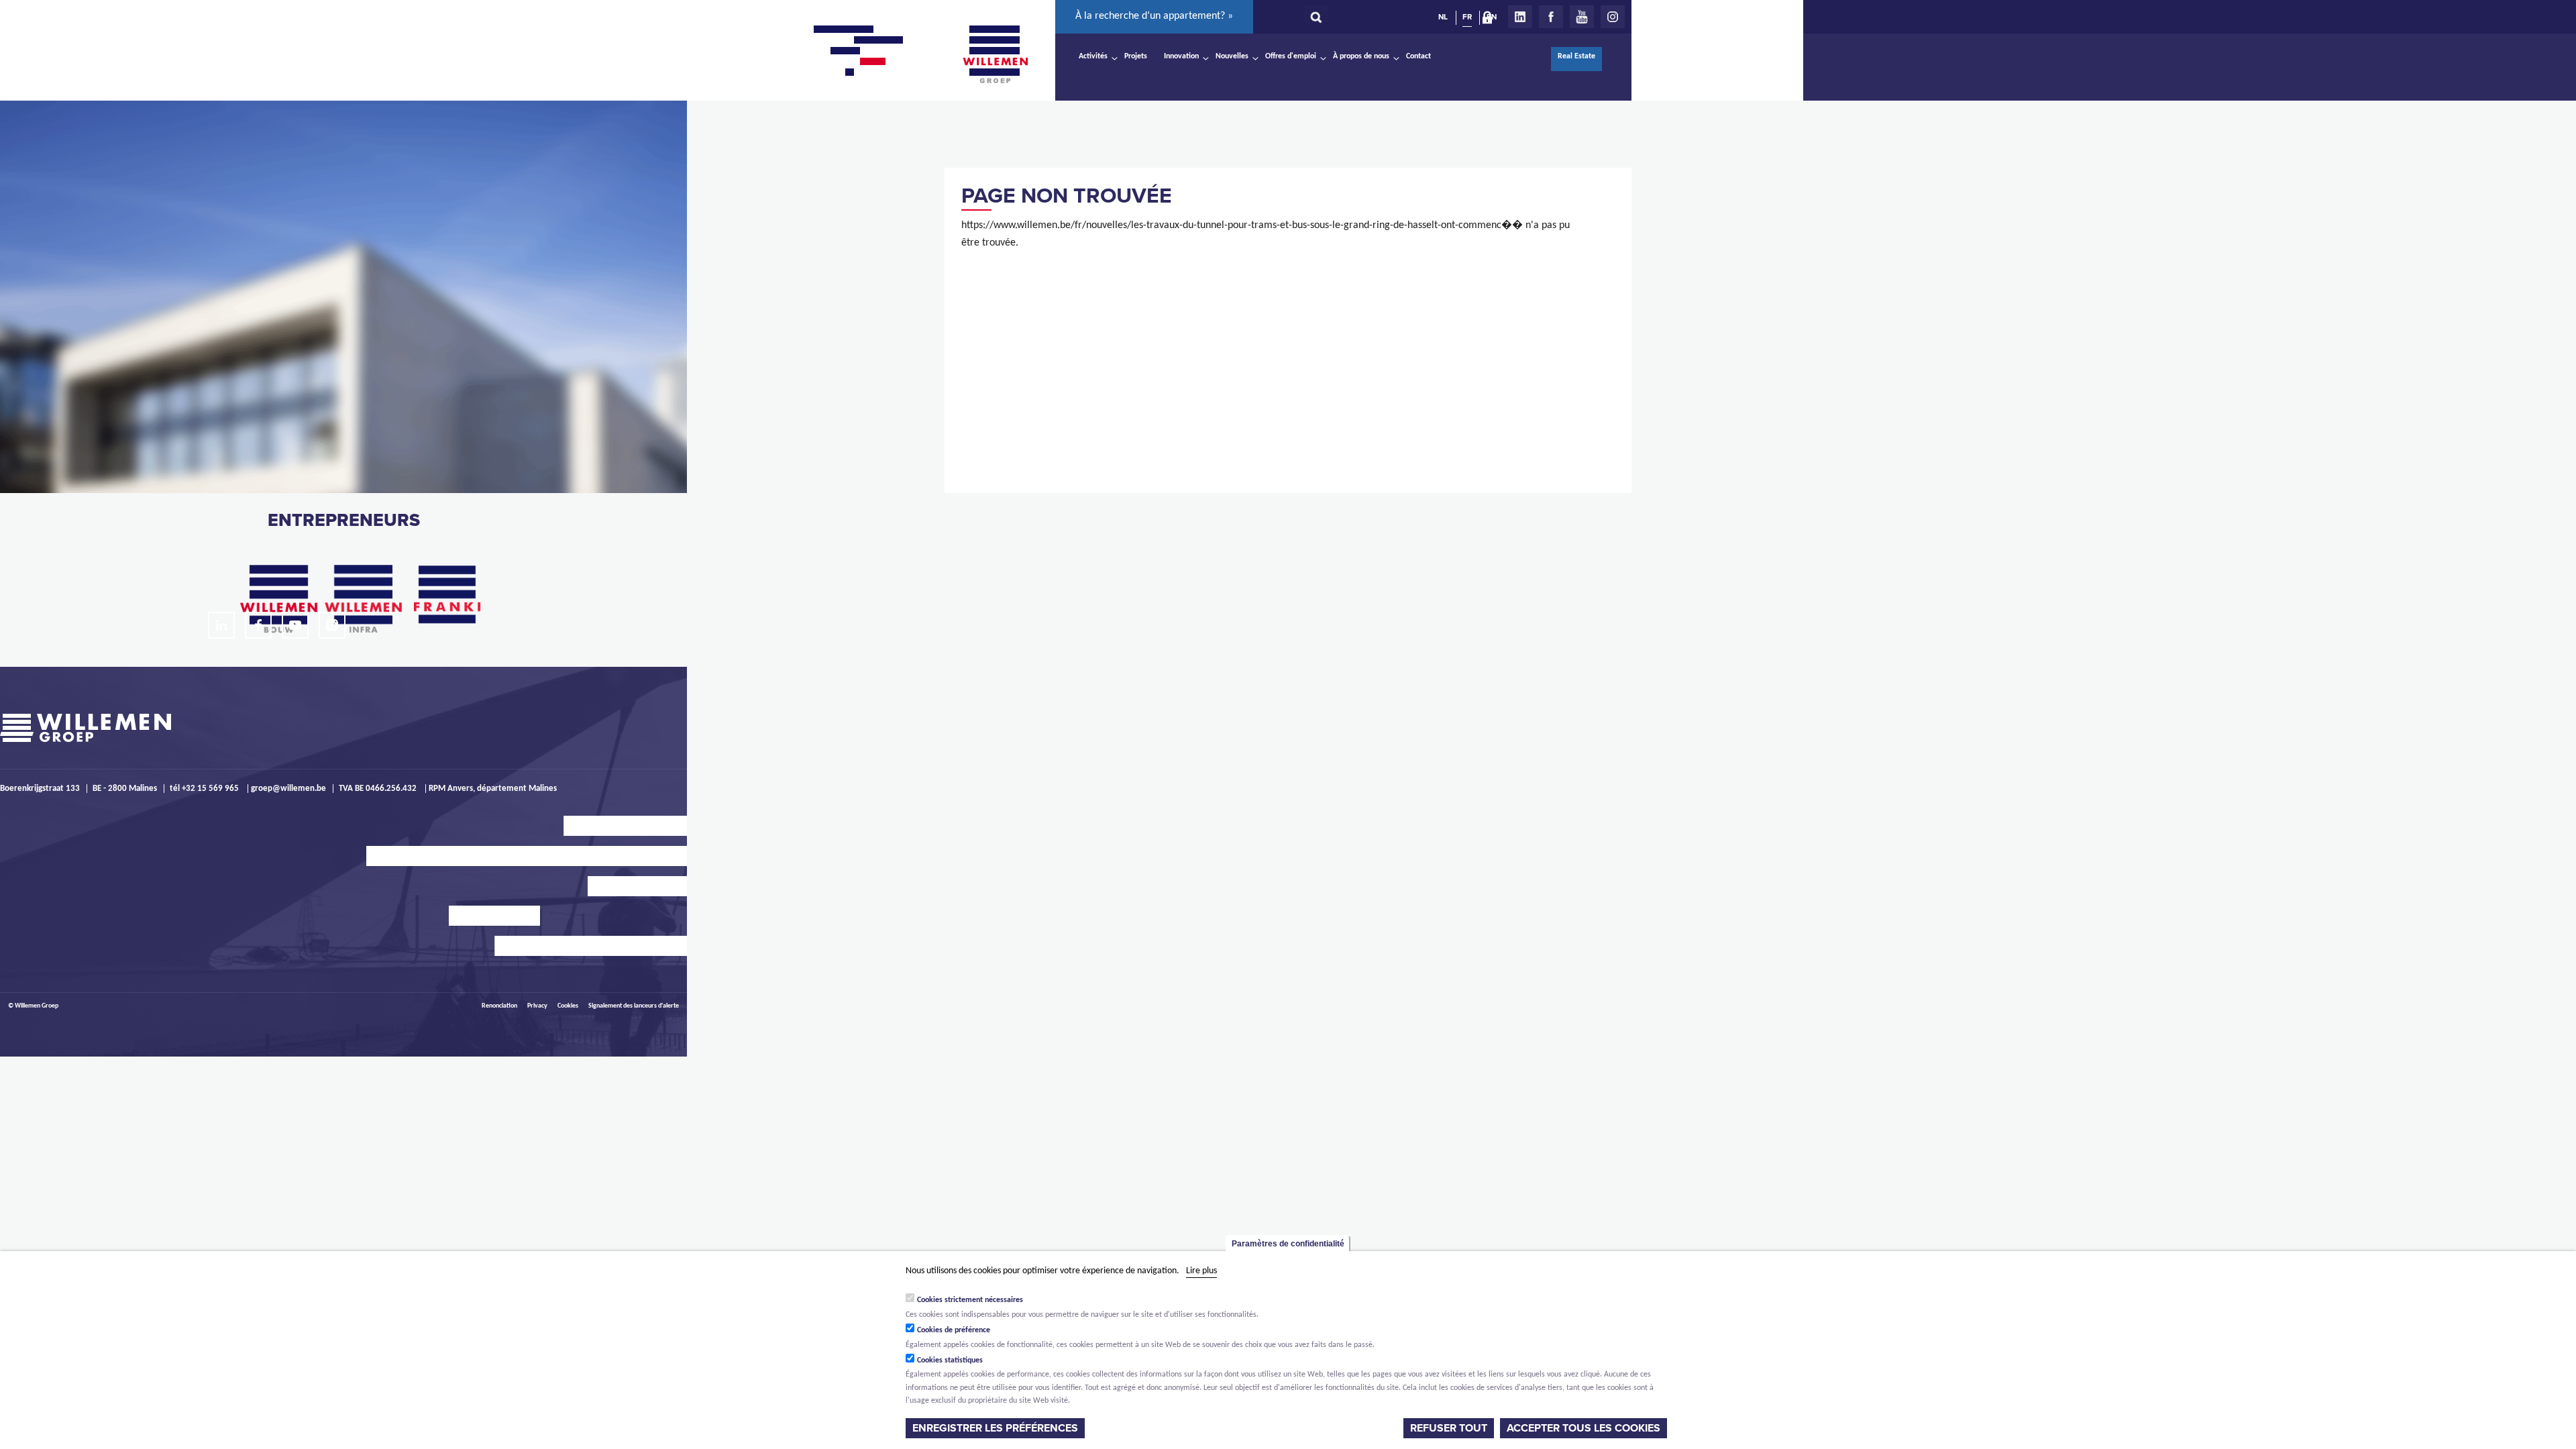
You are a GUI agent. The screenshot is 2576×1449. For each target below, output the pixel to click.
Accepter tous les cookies (1584, 1428)
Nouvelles (1232, 56)
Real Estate (1576, 56)
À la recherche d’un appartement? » (1154, 16)
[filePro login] (1491, 20)
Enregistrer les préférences (995, 1428)
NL (1443, 17)
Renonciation (499, 1006)
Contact (1418, 56)
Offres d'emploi (1291, 56)
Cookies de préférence (954, 1330)
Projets (1136, 56)
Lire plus (1201, 1271)
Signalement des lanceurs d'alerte (634, 1006)
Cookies (568, 1006)
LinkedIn (1520, 17)
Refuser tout (1449, 1428)
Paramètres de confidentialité (1288, 1244)
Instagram (1613, 17)
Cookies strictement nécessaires (970, 1300)
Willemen (995, 54)
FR (1467, 17)
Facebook (1551, 17)
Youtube (1582, 17)
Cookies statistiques (950, 1360)
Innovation (1181, 56)
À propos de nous (1361, 56)
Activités (1093, 56)
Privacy (537, 1006)
